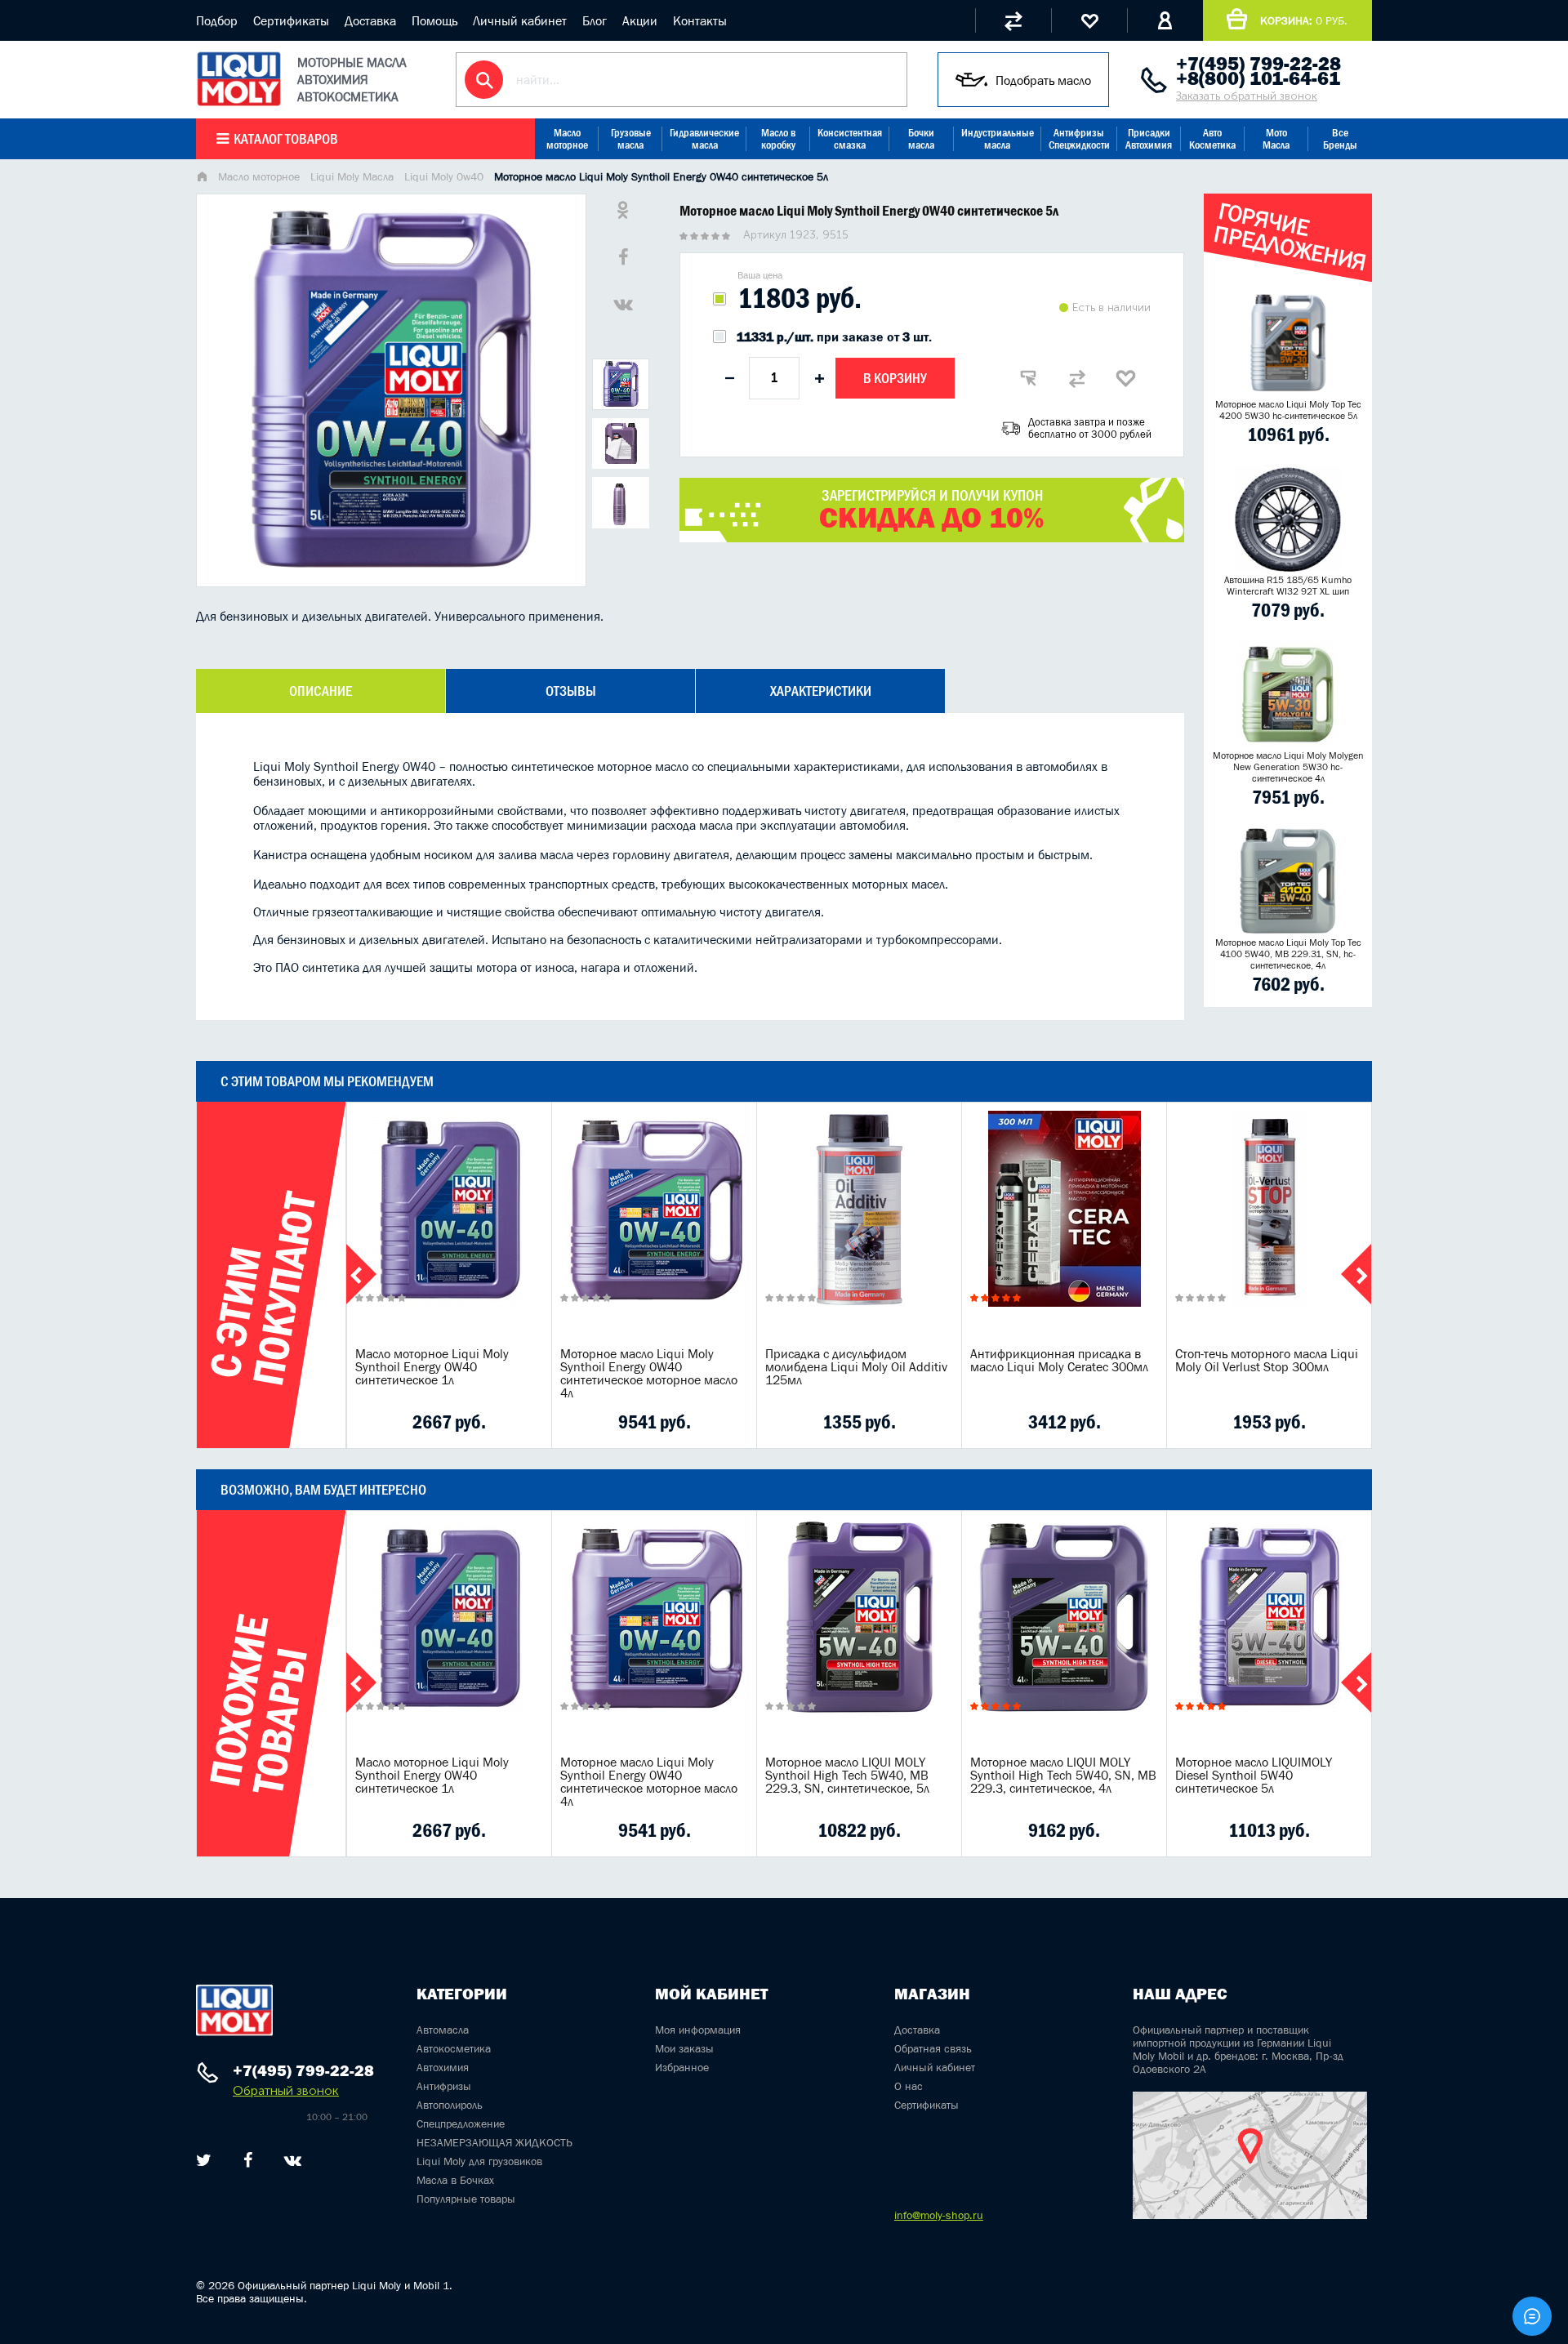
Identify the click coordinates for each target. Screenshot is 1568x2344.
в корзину (449, 1229)
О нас (909, 2086)
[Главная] (202, 178)
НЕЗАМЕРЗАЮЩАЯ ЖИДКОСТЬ (494, 2142)
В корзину (895, 378)
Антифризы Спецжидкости (1079, 139)
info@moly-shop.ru (939, 2215)
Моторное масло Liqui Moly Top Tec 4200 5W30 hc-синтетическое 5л (1288, 410)
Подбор (217, 20)
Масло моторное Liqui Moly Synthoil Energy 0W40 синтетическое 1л (432, 1366)
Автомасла (443, 2030)
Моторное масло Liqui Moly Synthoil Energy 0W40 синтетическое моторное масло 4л (649, 1373)
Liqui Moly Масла (352, 176)
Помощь (434, 20)
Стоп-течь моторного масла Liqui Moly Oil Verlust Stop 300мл (1267, 1360)
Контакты (700, 20)
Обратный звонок (286, 2090)
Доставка (370, 20)
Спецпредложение (461, 2123)
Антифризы (444, 2086)
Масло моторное (567, 139)
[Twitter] (204, 2160)
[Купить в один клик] (1028, 378)
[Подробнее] (527, 1422)
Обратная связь (933, 2048)
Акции (640, 20)
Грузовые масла (631, 139)
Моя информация (698, 2030)
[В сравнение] (1077, 378)
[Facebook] (248, 2160)
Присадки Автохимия (1149, 139)
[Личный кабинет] (1165, 20)
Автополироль (450, 2105)
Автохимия (443, 2067)
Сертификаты (291, 20)
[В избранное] (1126, 378)
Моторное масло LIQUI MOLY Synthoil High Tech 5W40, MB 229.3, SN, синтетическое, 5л (847, 1775)
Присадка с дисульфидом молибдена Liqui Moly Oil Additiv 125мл (856, 1366)
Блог (595, 20)
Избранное (682, 2067)
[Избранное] (1089, 20)
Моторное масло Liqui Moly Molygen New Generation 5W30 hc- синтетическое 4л (1288, 767)
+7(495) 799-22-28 (1258, 64)
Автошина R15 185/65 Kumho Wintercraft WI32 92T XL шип (1288, 586)
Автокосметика (454, 2048)
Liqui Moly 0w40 (444, 176)
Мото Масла (1276, 139)
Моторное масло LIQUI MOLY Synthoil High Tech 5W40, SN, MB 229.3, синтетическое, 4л (1063, 1775)
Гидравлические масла (704, 139)
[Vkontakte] (293, 2160)
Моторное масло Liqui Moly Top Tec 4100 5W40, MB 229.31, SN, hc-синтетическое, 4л (1288, 954)
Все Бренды (1340, 139)
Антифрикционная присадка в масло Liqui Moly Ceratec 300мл (1059, 1360)
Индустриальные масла (998, 139)
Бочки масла (921, 139)
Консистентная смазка (850, 139)
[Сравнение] (1013, 20)
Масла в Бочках (455, 2180)
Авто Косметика (1212, 139)
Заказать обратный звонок (1247, 96)
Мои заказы (684, 2048)
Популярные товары (466, 2199)
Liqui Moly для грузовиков (479, 2161)
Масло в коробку (778, 139)
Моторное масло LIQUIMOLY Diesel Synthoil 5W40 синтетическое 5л (1254, 1775)
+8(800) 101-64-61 (1258, 78)
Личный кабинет (520, 20)
